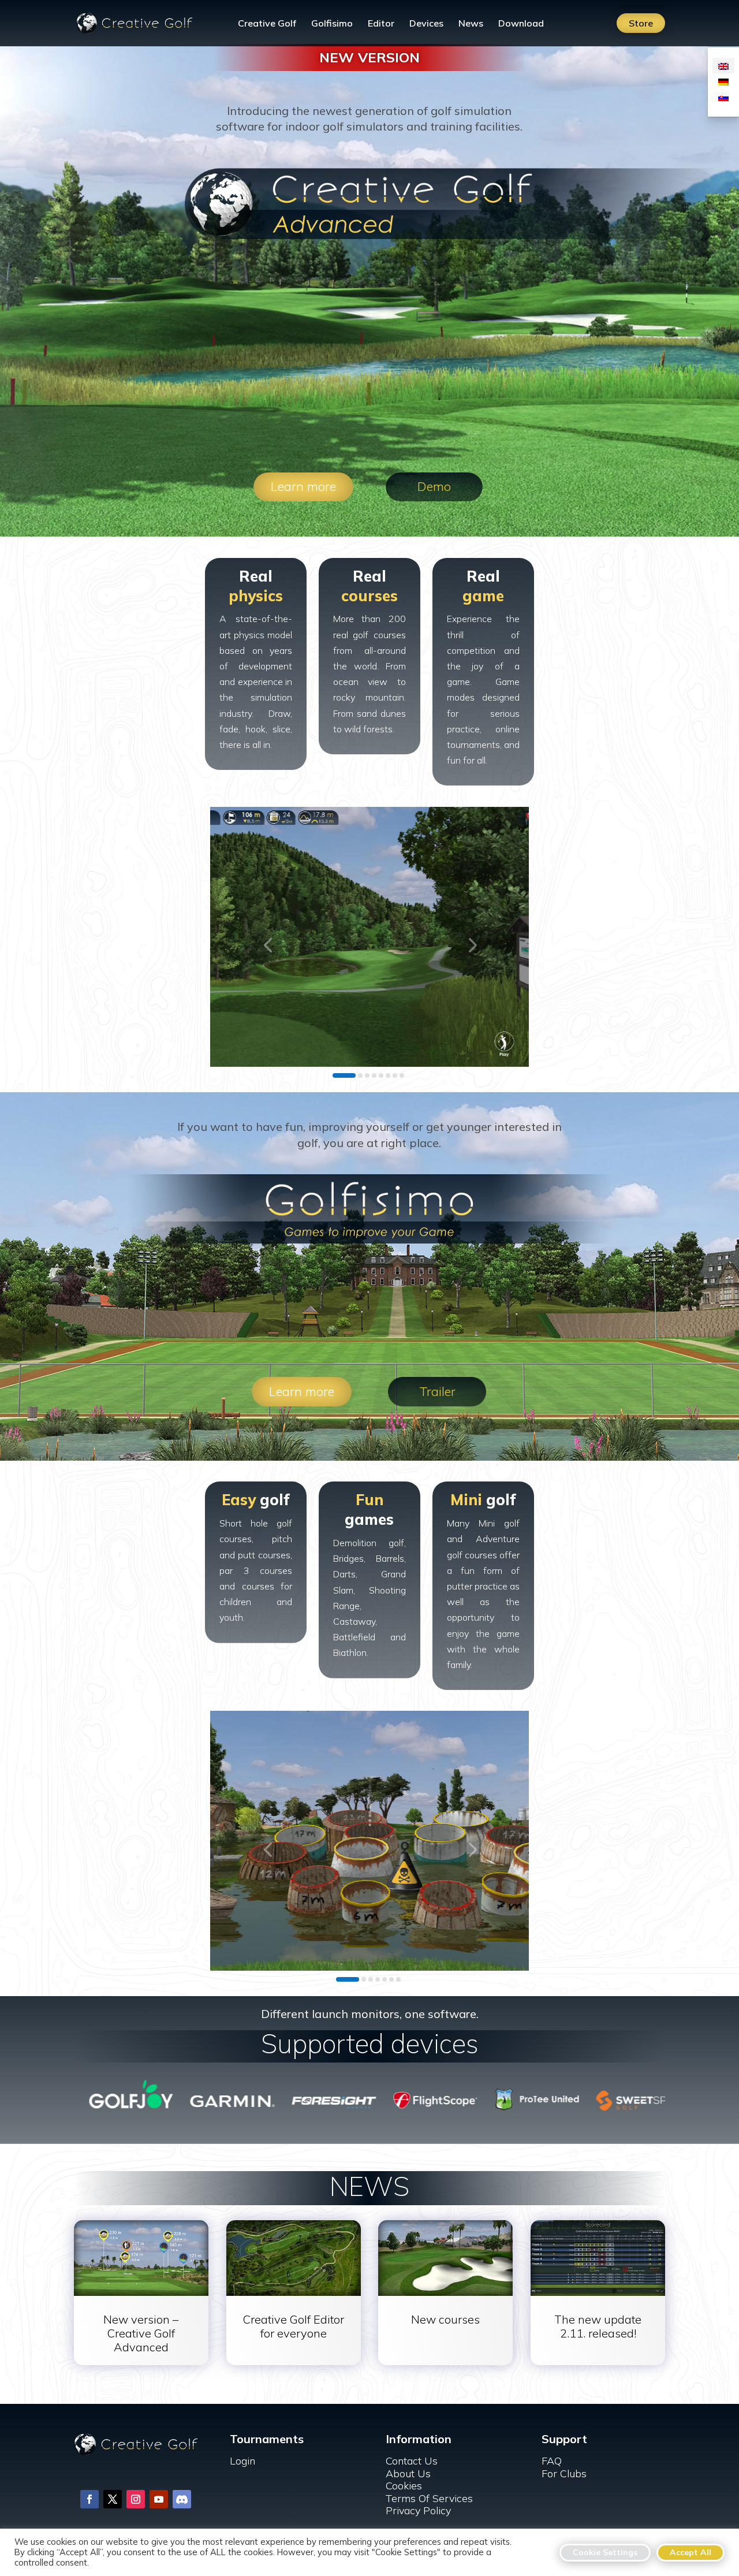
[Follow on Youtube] (159, 2499)
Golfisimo (332, 24)
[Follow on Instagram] (136, 2499)
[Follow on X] (113, 2499)
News (471, 24)
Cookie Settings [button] (605, 2552)
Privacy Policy (418, 2510)
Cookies (404, 2486)
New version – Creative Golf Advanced (141, 2333)
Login (242, 2461)
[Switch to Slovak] (723, 97)
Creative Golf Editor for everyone (294, 2326)
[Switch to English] (723, 66)
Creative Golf (267, 24)
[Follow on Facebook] (89, 2499)
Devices (426, 24)
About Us (408, 2473)
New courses (445, 2319)
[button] (268, 944)
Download (521, 24)
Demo (434, 486)
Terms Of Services (429, 2498)
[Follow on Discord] (182, 2499)
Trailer (437, 1391)
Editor (381, 24)
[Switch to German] (723, 81)
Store (641, 23)
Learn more (303, 486)
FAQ (552, 2461)
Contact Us (412, 2461)
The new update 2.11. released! (598, 2326)
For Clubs (564, 2473)
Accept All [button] (691, 2552)
